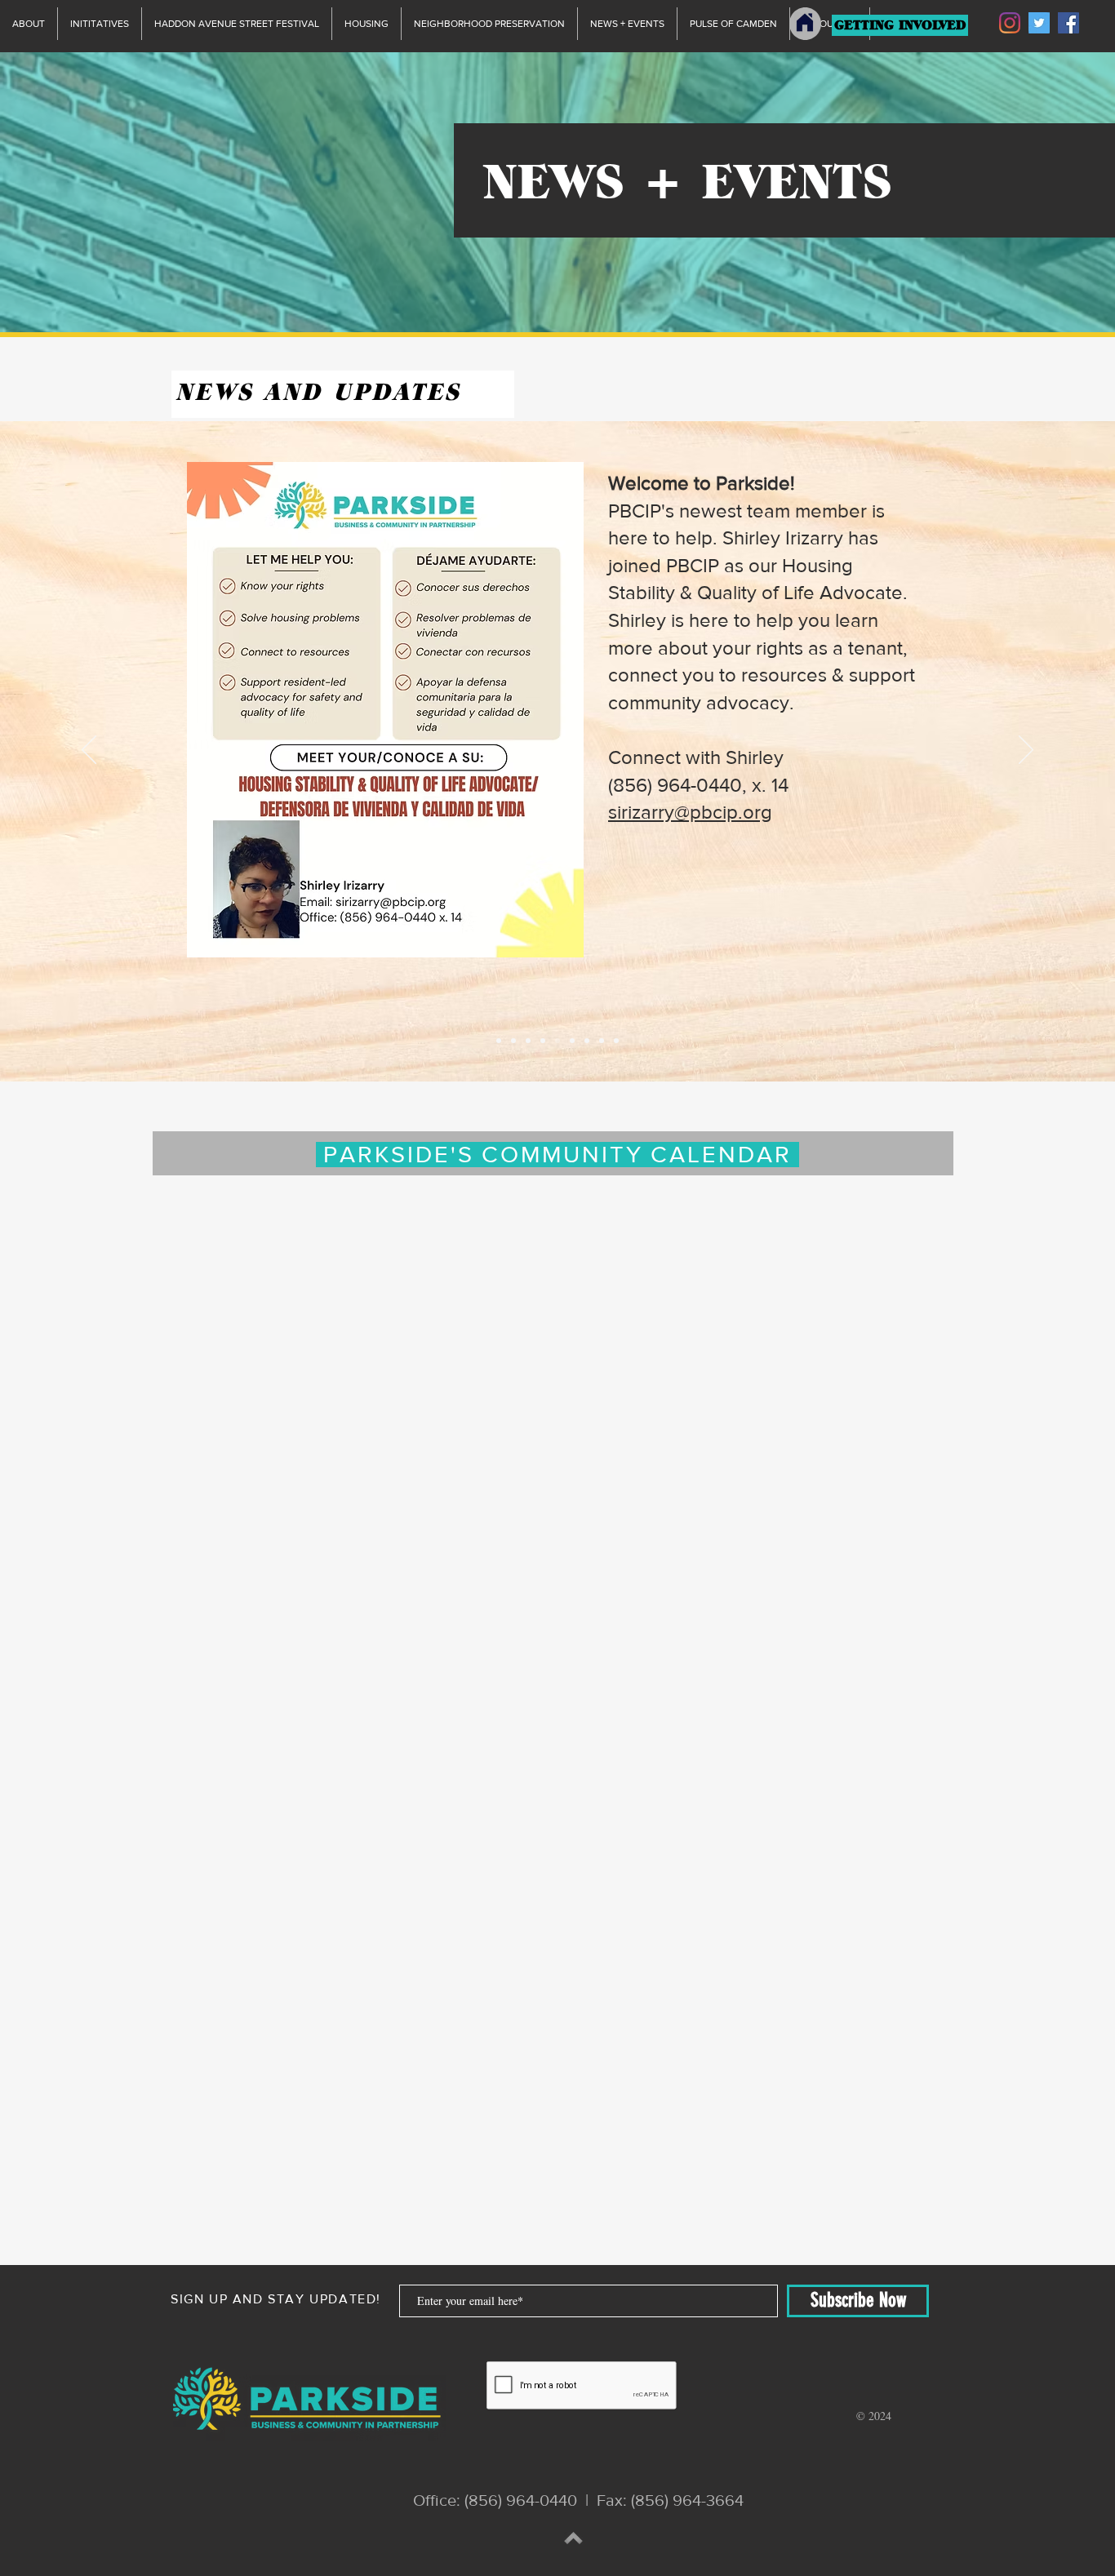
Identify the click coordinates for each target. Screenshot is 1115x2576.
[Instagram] (1010, 23)
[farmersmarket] (528, 1041)
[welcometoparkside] (557, 1041)
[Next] (1026, 751)
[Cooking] (587, 1041)
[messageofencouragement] (602, 1041)
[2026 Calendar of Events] (543, 1041)
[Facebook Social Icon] (1068, 23)
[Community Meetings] (499, 1041)
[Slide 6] (616, 1041)
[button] (343, 467)
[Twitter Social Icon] (1039, 23)
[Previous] (89, 751)
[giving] (572, 1041)
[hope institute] (513, 1041)
